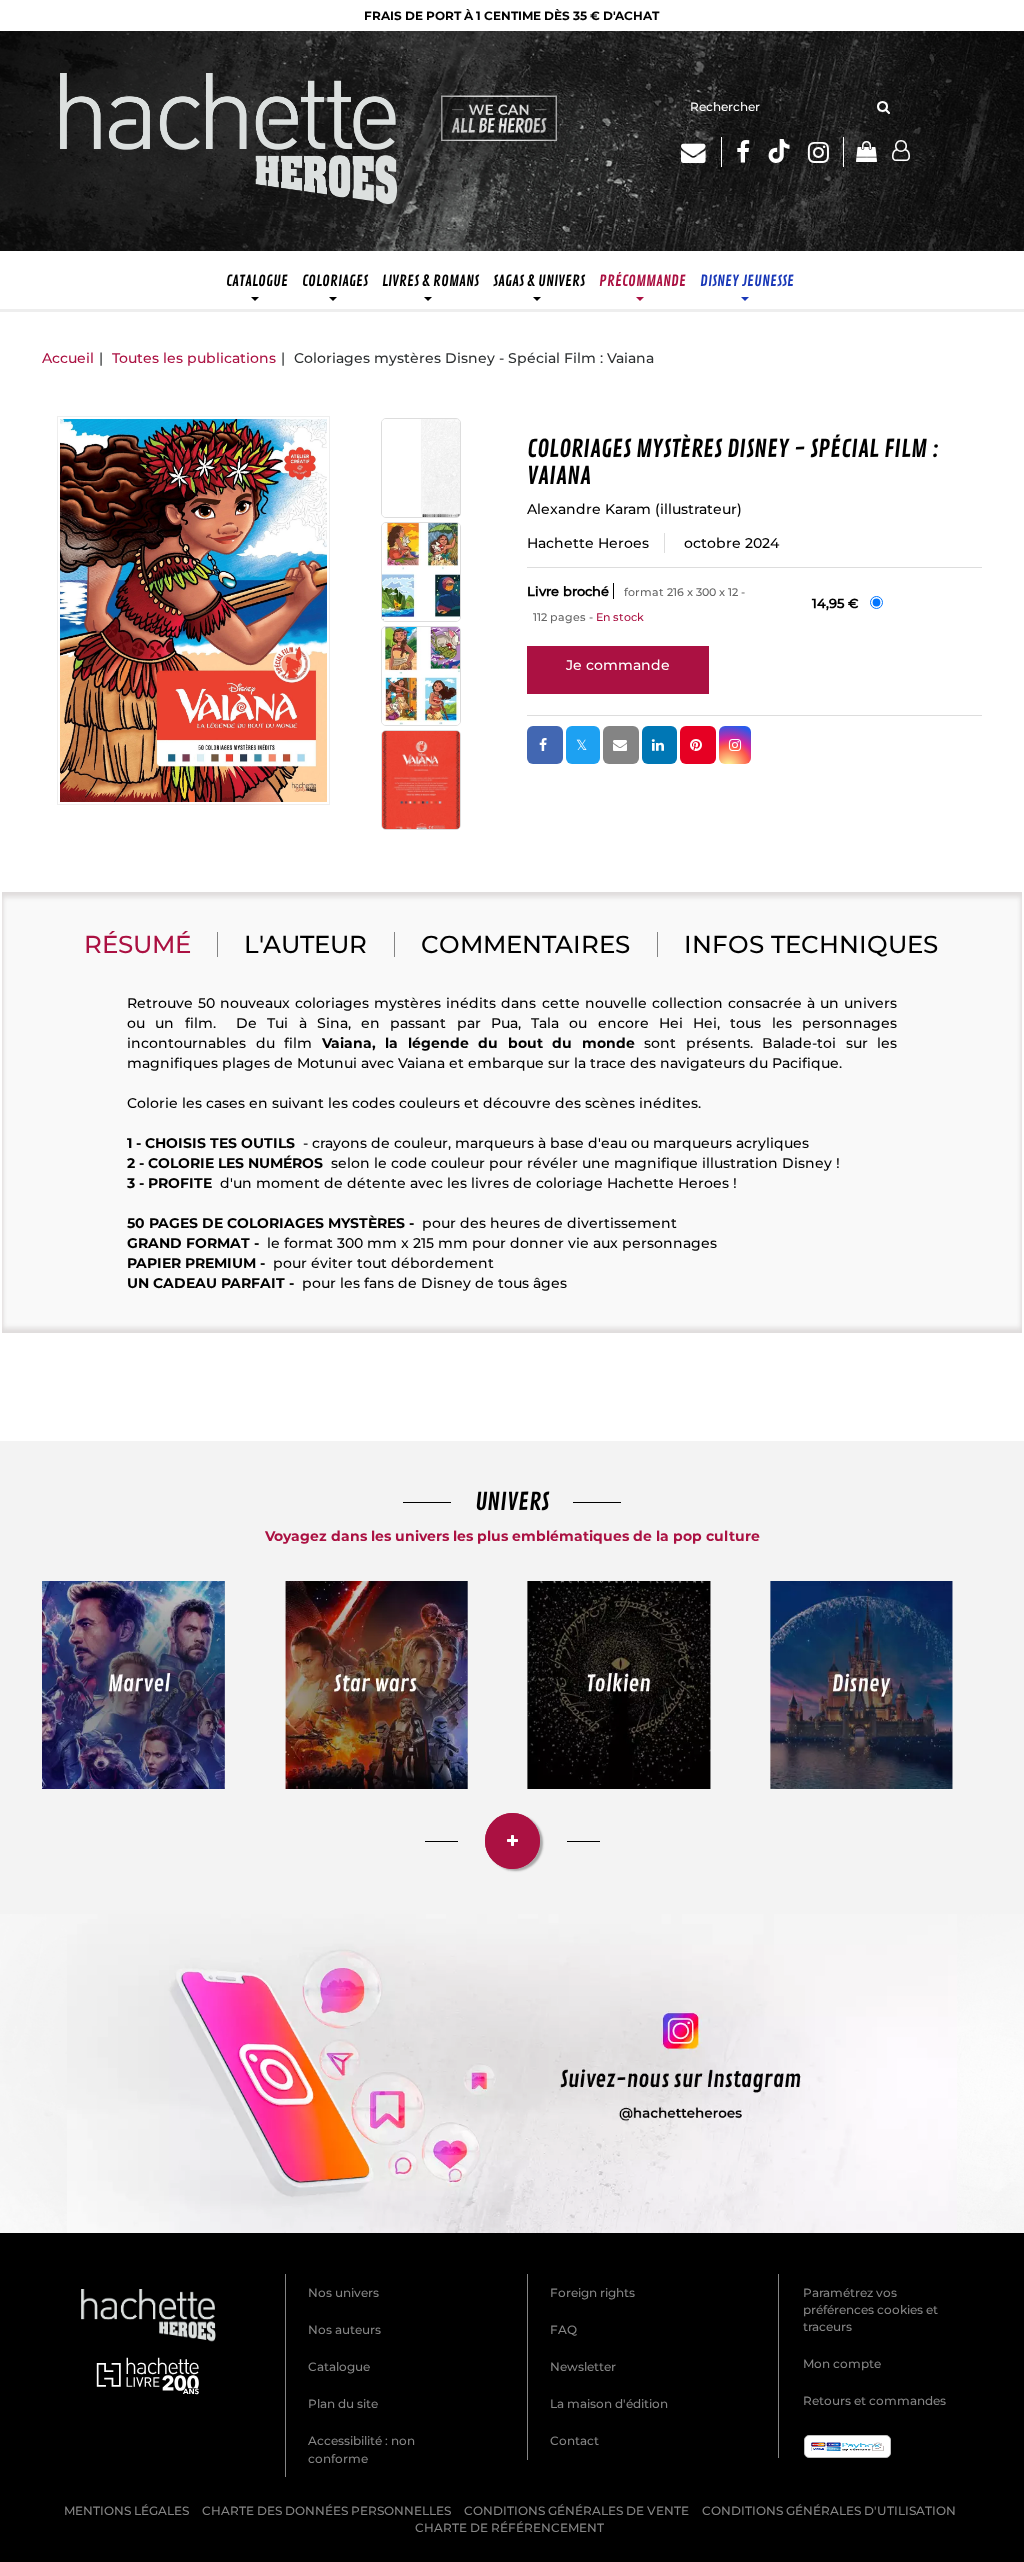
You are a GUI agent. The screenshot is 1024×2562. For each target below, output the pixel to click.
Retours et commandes (874, 2400)
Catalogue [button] (257, 281)
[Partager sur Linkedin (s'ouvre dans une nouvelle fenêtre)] (659, 745)
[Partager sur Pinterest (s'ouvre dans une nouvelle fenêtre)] (698, 745)
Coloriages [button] (335, 281)
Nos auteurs (344, 2329)
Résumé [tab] (137, 944)
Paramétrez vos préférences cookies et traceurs (870, 2309)
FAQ (563, 2329)
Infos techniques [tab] (811, 944)
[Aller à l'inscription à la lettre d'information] (701, 152)
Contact (574, 2440)
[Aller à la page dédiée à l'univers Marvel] (133, 1685)
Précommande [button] (642, 281)
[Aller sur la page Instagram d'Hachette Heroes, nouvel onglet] (826, 152)
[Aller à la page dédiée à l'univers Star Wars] (377, 1685)
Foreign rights (592, 2292)
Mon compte (842, 2363)
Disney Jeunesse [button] (747, 281)
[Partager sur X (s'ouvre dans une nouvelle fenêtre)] (583, 745)
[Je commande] (618, 665)
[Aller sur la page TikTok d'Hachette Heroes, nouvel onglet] (779, 152)
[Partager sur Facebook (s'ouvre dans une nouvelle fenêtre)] (545, 745)
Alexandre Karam (589, 509)
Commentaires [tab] (525, 944)
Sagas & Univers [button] (539, 281)
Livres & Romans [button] (430, 281)
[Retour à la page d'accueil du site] (229, 141)
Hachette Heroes (588, 543)
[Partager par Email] (621, 745)
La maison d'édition (609, 2403)
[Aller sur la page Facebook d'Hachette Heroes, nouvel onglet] (743, 152)
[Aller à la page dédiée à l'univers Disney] (862, 1685)
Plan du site (343, 2403)
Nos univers (343, 2292)
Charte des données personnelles (326, 2510)
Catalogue (339, 2366)
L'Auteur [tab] (305, 944)
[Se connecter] (901, 151)
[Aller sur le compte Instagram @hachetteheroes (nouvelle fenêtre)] (512, 2073)
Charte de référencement (509, 2527)
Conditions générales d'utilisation (829, 2510)
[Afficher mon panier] (859, 153)
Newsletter (583, 2366)
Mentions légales (126, 2510)
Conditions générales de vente (576, 2510)
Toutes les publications (194, 358)
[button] (193, 610)
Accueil (68, 358)
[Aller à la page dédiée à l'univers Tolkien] (619, 1685)
